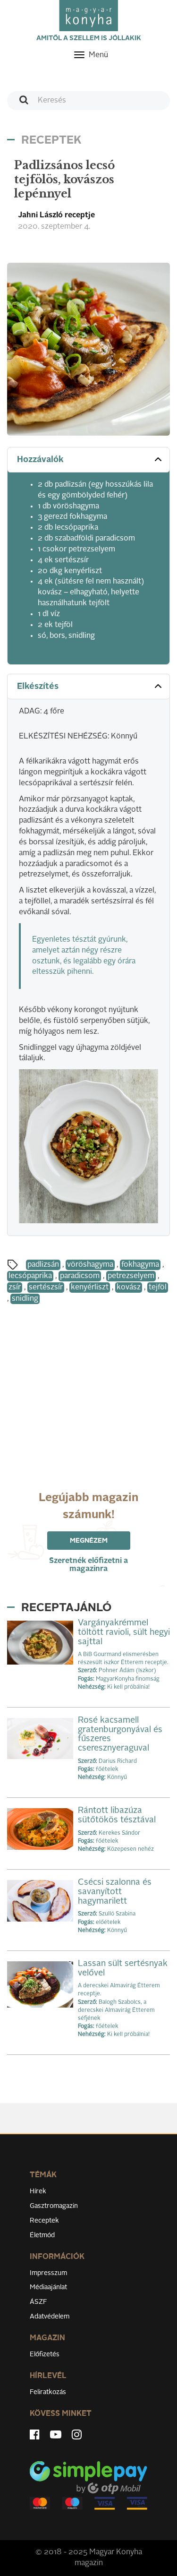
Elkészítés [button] (38, 687)
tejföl (158, 1288)
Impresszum (48, 2273)
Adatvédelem (50, 2317)
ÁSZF (38, 2302)
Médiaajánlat (48, 2287)
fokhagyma (140, 1265)
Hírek (38, 2191)
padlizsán (43, 1265)
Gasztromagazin (54, 2206)
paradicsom (80, 1276)
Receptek (44, 2221)
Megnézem (89, 1541)
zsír (15, 1288)
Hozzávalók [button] (40, 460)
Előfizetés (45, 2354)
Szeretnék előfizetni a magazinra (88, 1565)
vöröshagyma (90, 1265)
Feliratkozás (48, 2392)
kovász (129, 1288)
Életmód (42, 2235)
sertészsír (46, 1288)
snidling (25, 1299)
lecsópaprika (30, 1276)
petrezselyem (131, 1276)
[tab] (88, 460)
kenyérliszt (90, 1288)
